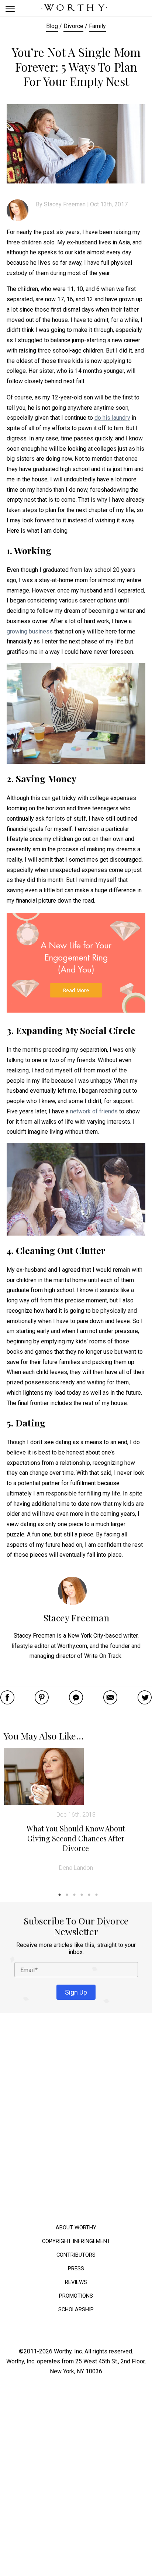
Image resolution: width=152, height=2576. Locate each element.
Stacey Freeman (65, 204)
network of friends (94, 1111)
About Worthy (76, 2227)
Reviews (76, 2282)
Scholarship (76, 2309)
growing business (30, 631)
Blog (52, 26)
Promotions (76, 2296)
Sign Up (76, 1992)
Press (76, 2268)
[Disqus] (76, 2120)
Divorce (73, 26)
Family (97, 26)
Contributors (76, 2255)
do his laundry (112, 418)
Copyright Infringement (76, 2241)
